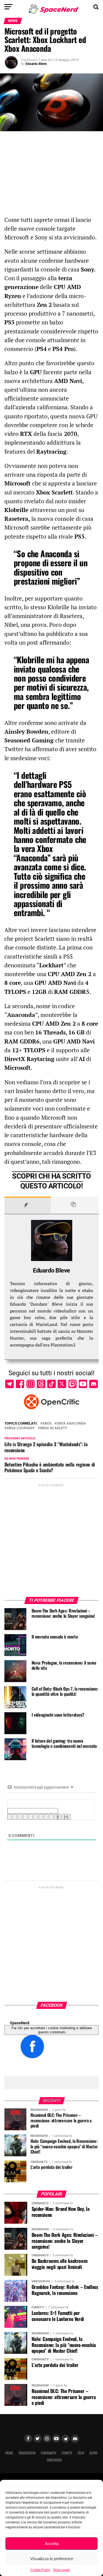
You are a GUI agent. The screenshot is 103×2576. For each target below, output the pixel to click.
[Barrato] (25, 1817)
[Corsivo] (15, 1817)
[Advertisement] (52, 176)
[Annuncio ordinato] (30, 1817)
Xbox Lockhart (21, 1428)
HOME (9, 2453)
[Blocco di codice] (46, 1817)
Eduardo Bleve (36, 64)
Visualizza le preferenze (52, 2559)
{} (58, 1817)
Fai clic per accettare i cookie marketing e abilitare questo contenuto (52, 2030)
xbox (47, 1424)
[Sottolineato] (20, 1817)
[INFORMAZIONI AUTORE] (28, 1205)
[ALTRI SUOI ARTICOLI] (75, 1205)
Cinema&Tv (48, 2453)
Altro (94, 2453)
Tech (81, 2453)
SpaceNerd (20, 2023)
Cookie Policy (41, 2570)
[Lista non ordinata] (36, 1817)
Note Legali (62, 2570)
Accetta (52, 2544)
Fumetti (67, 2453)
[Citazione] (41, 1817)
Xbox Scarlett (54, 1428)
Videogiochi (27, 2453)
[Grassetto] (10, 1817)
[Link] (51, 1817)
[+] (66, 1817)
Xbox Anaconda (71, 1424)
